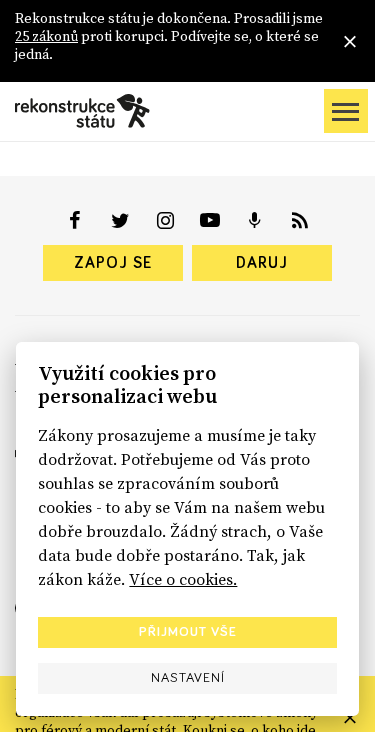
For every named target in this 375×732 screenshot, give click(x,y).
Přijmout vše (188, 632)
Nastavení (188, 678)
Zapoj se (113, 263)
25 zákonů (46, 36)
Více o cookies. (183, 579)
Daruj (262, 263)
